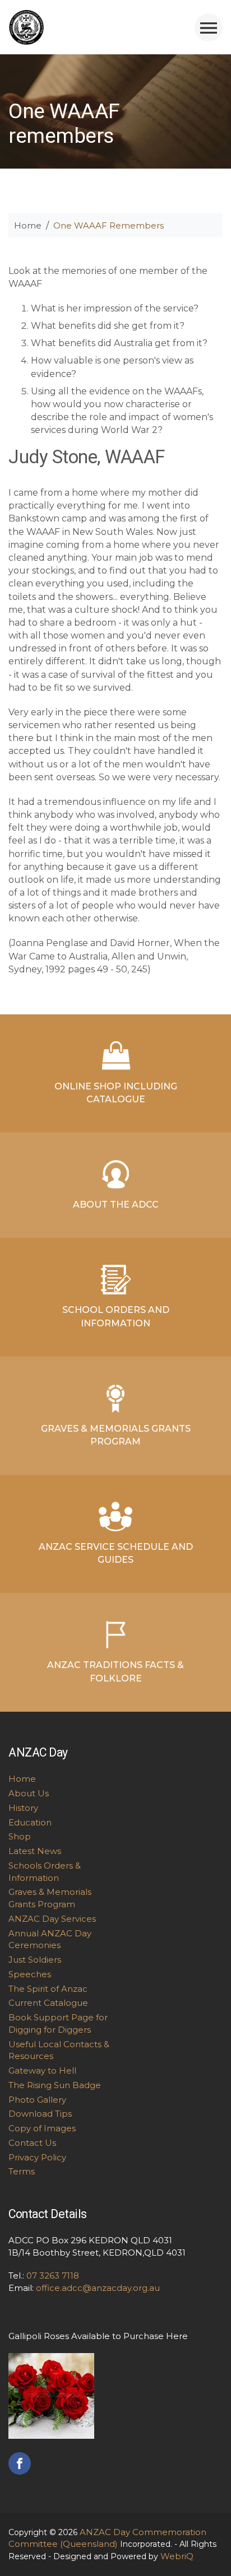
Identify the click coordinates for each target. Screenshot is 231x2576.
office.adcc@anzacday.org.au (98, 2288)
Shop (20, 1836)
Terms (22, 2171)
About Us (29, 1793)
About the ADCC (116, 1205)
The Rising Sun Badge (55, 2085)
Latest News (35, 1851)
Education (30, 1822)
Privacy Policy (37, 2157)
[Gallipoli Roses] (51, 2395)
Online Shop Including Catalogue (116, 1093)
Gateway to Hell (42, 2070)
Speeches (30, 1974)
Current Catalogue (48, 2003)
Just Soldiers (35, 1960)
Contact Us (32, 2143)
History (23, 1808)
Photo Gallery (37, 2100)
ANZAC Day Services (52, 1919)
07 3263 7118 (53, 2275)
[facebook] (20, 2463)
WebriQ (177, 2556)
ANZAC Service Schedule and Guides (116, 1553)
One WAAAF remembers (108, 225)
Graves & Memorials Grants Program (116, 1435)
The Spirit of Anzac (48, 1989)
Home (28, 225)
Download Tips (40, 2114)
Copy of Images (42, 2128)
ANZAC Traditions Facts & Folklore (115, 1671)
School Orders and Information (116, 1316)
